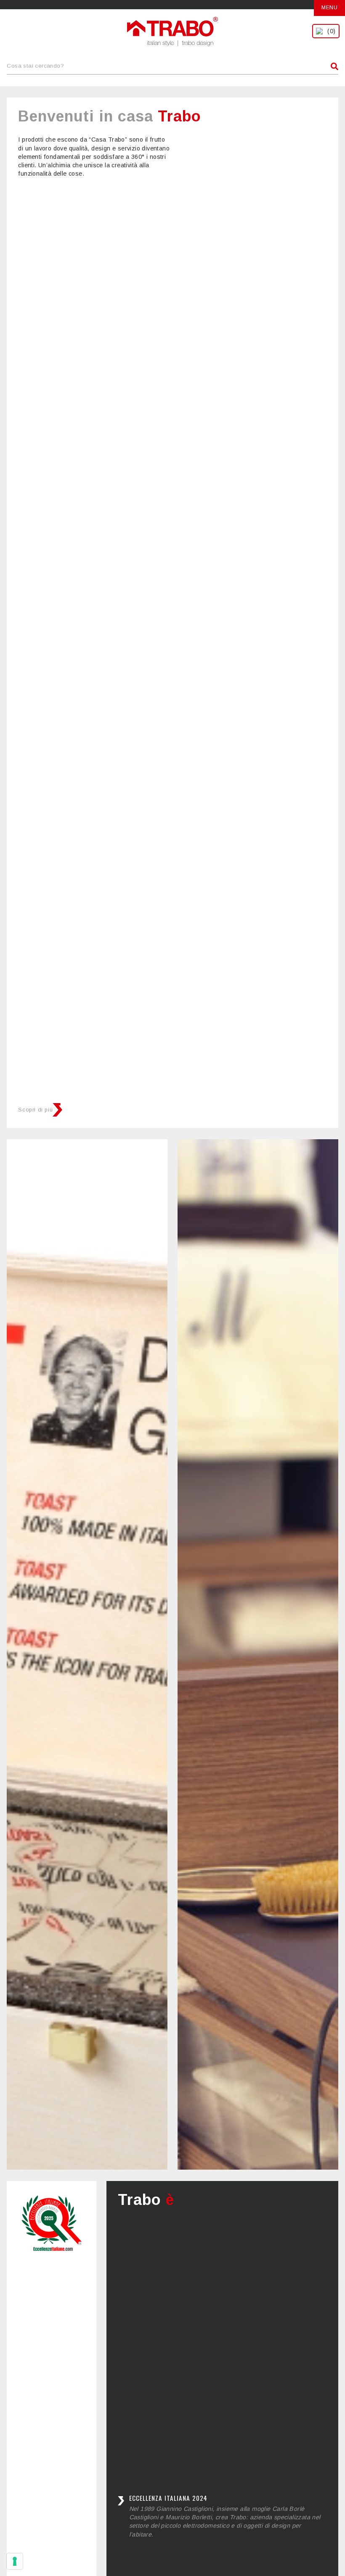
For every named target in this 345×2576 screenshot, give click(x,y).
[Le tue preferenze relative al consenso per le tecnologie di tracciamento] (15, 2561)
